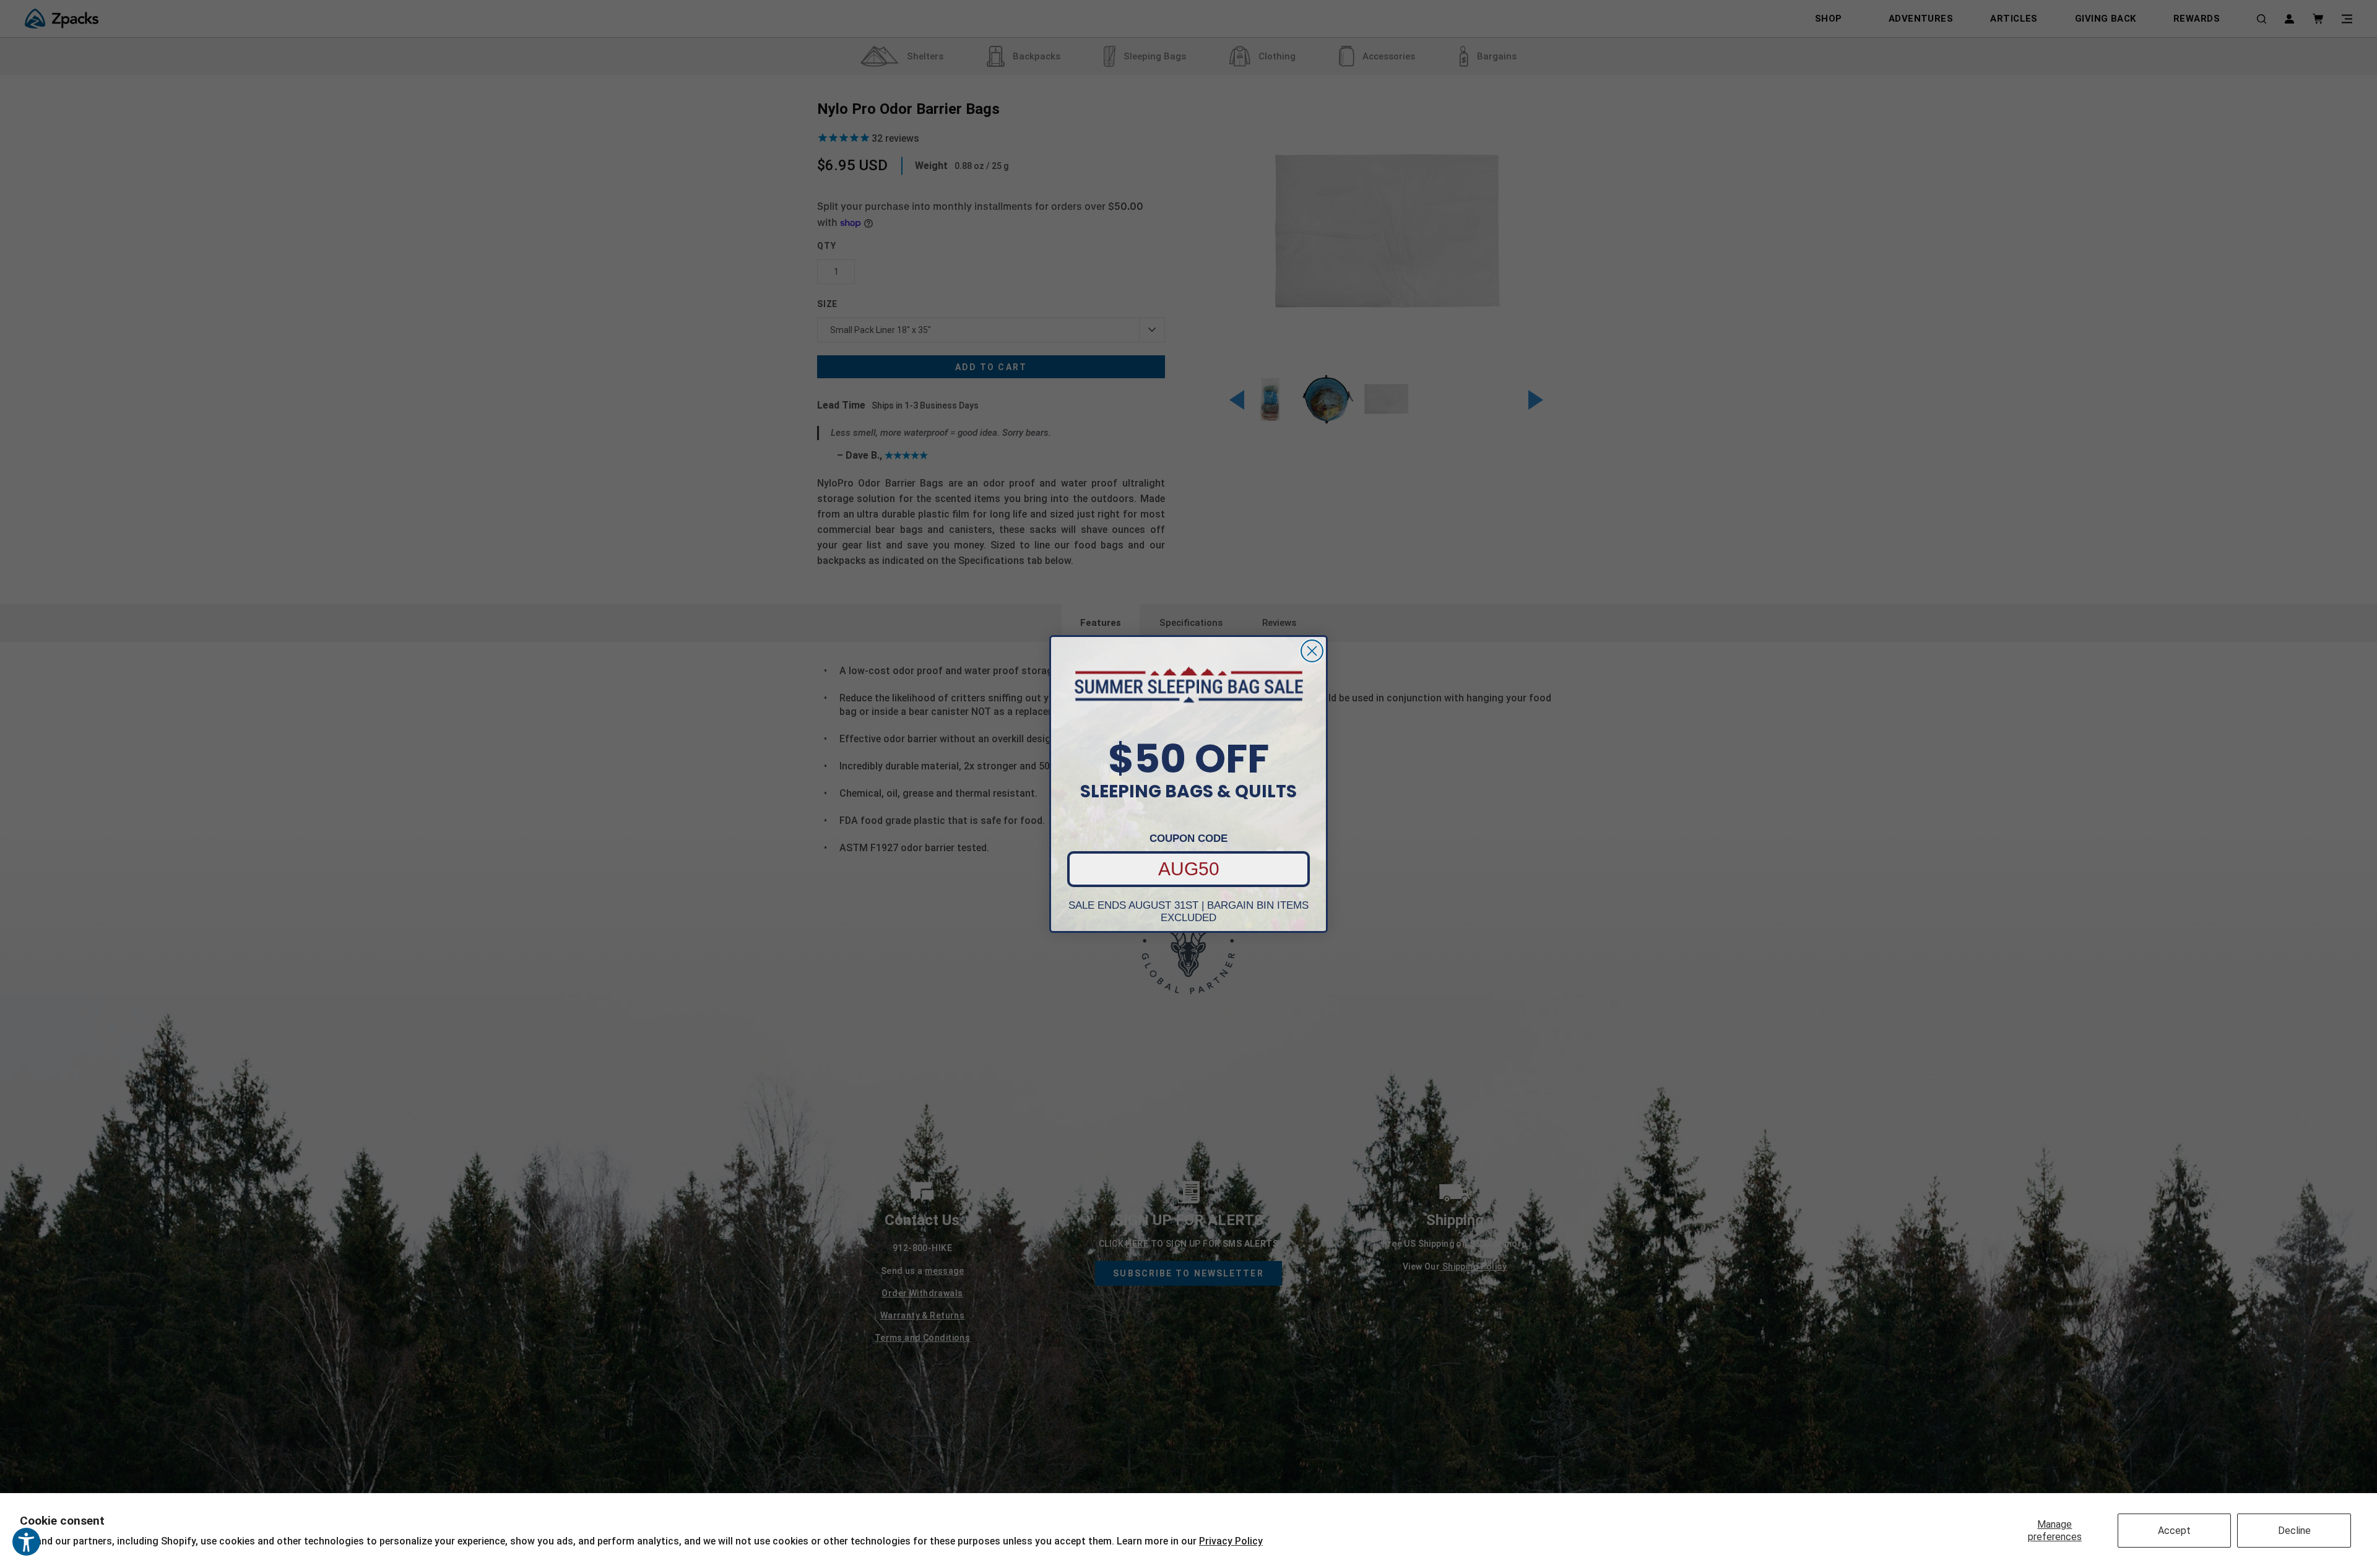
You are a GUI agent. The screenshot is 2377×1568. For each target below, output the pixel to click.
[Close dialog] (1312, 651)
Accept (2174, 1531)
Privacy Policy (1231, 1541)
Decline (2294, 1531)
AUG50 (1189, 869)
